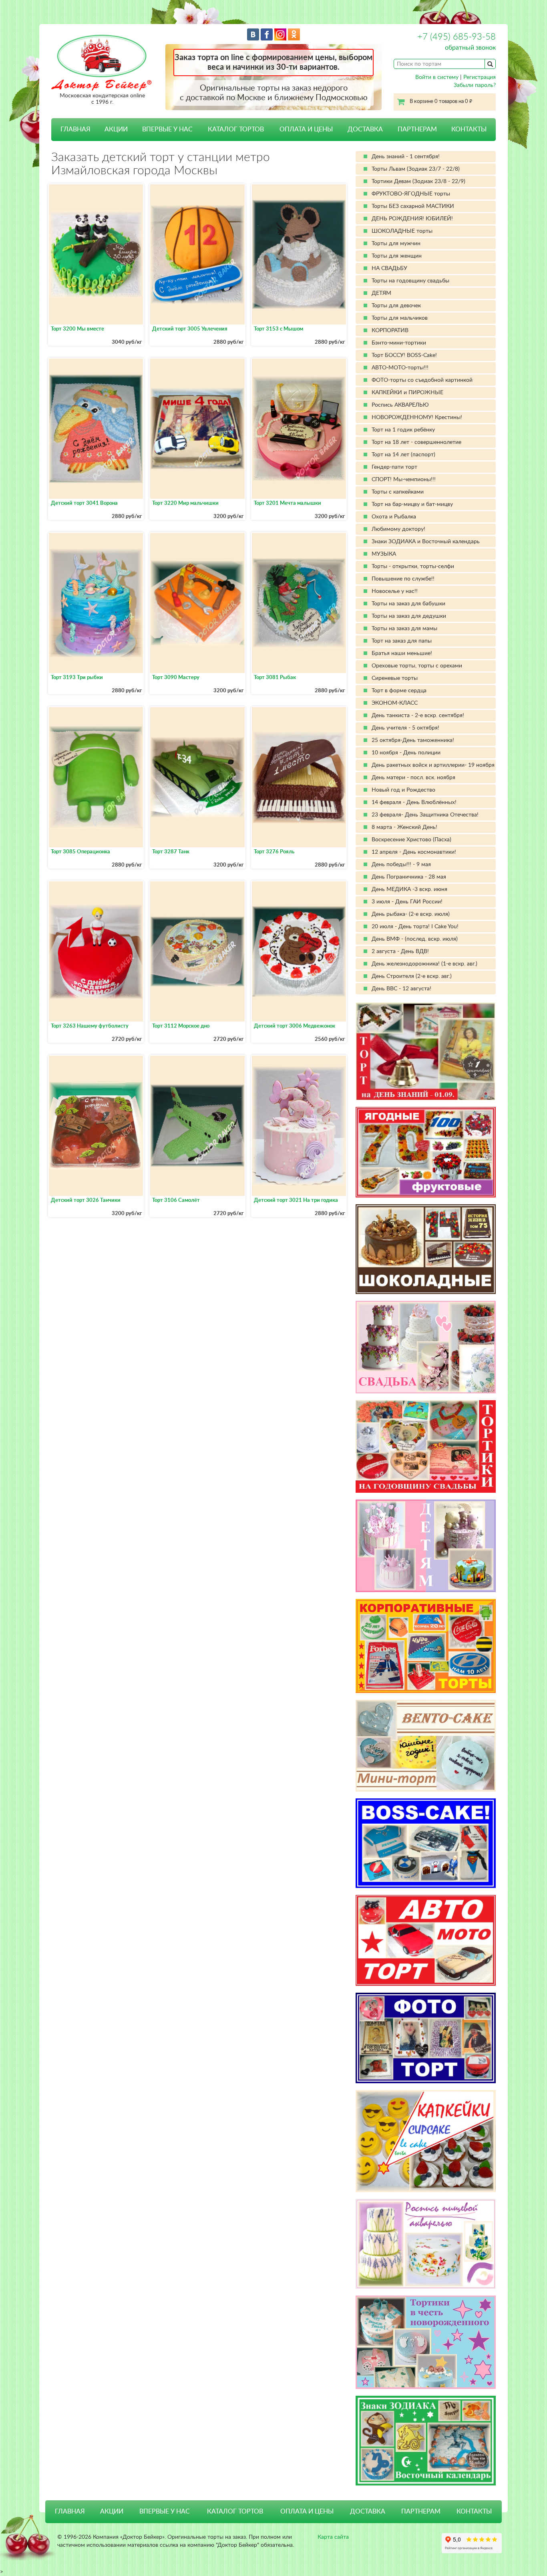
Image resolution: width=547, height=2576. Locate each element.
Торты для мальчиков (400, 318)
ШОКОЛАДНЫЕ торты (402, 231)
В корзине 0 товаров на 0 (441, 102)
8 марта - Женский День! (404, 827)
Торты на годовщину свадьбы (410, 281)
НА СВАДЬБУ (389, 268)
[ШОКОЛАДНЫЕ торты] (426, 1249)
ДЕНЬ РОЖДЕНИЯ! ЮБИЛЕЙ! (412, 219)
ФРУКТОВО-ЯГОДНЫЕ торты (411, 194)
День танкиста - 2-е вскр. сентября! (418, 716)
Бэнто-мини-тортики (399, 343)
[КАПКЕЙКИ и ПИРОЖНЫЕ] (426, 2141)
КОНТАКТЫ (469, 129)
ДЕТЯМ (381, 293)
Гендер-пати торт (394, 467)
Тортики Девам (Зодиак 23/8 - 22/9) (418, 181)
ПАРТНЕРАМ (417, 129)
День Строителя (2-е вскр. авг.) (412, 976)
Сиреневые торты (395, 678)
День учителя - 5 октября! (405, 728)
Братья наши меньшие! (402, 653)
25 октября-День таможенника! (413, 740)
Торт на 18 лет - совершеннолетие (416, 442)
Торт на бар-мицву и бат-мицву (412, 504)
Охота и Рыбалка (394, 517)
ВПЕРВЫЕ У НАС (167, 129)
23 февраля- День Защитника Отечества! (425, 815)
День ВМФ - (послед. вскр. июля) (415, 939)
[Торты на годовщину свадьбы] (426, 1446)
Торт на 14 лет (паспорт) (403, 455)
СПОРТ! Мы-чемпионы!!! (404, 480)
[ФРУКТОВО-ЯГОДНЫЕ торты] (426, 1152)
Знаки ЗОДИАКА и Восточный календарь (426, 542)
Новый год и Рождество (403, 790)
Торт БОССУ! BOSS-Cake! (404, 355)
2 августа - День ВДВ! (400, 951)
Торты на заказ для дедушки (409, 616)
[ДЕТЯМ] (426, 1546)
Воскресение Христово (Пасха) (411, 840)
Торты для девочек (396, 306)
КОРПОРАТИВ (390, 331)
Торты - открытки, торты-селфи (413, 566)
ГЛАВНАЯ (75, 129)
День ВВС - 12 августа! (401, 989)
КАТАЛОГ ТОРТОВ (235, 2511)
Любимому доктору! (398, 529)
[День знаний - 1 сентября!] (426, 1051)
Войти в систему (437, 77)
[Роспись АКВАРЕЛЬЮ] (426, 2244)
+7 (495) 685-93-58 (457, 37)
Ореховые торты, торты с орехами (417, 666)
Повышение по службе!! (403, 579)
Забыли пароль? (475, 85)
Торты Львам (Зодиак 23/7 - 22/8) (416, 169)
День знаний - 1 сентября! (406, 157)
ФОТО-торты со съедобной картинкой (422, 380)
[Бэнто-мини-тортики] (426, 1746)
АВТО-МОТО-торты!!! (400, 368)
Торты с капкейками (398, 492)
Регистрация (480, 77)
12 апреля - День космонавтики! (414, 852)
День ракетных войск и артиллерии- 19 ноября (433, 765)
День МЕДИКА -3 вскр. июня (409, 889)
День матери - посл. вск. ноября (413, 778)
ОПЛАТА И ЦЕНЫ (306, 129)
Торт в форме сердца (399, 691)
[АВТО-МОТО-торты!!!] (426, 1940)
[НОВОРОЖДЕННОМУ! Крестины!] (426, 2342)
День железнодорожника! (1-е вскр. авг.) (424, 964)
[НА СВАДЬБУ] (426, 1347)
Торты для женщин (397, 256)
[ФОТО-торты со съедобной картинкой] (426, 2038)
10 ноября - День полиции (406, 753)
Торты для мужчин (396, 244)
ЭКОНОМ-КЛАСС (395, 703)
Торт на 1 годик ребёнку (403, 430)
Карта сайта (333, 2537)
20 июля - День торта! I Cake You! (415, 927)
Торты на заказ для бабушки (408, 604)
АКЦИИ (116, 129)
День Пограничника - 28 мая (409, 877)
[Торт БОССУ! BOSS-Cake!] (426, 1843)
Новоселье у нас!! (395, 591)
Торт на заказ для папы (402, 641)
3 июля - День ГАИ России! (407, 902)
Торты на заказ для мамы (404, 629)
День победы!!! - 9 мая (401, 865)
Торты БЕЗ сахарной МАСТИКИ (413, 206)
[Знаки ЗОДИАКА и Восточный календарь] (426, 2441)
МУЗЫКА (384, 554)
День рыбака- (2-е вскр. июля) (411, 914)
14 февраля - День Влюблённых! (414, 802)
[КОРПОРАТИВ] (426, 1646)
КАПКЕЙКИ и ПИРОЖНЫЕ (407, 393)
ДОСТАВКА (365, 129)
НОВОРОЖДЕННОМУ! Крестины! (417, 417)
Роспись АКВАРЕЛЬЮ (400, 405)
